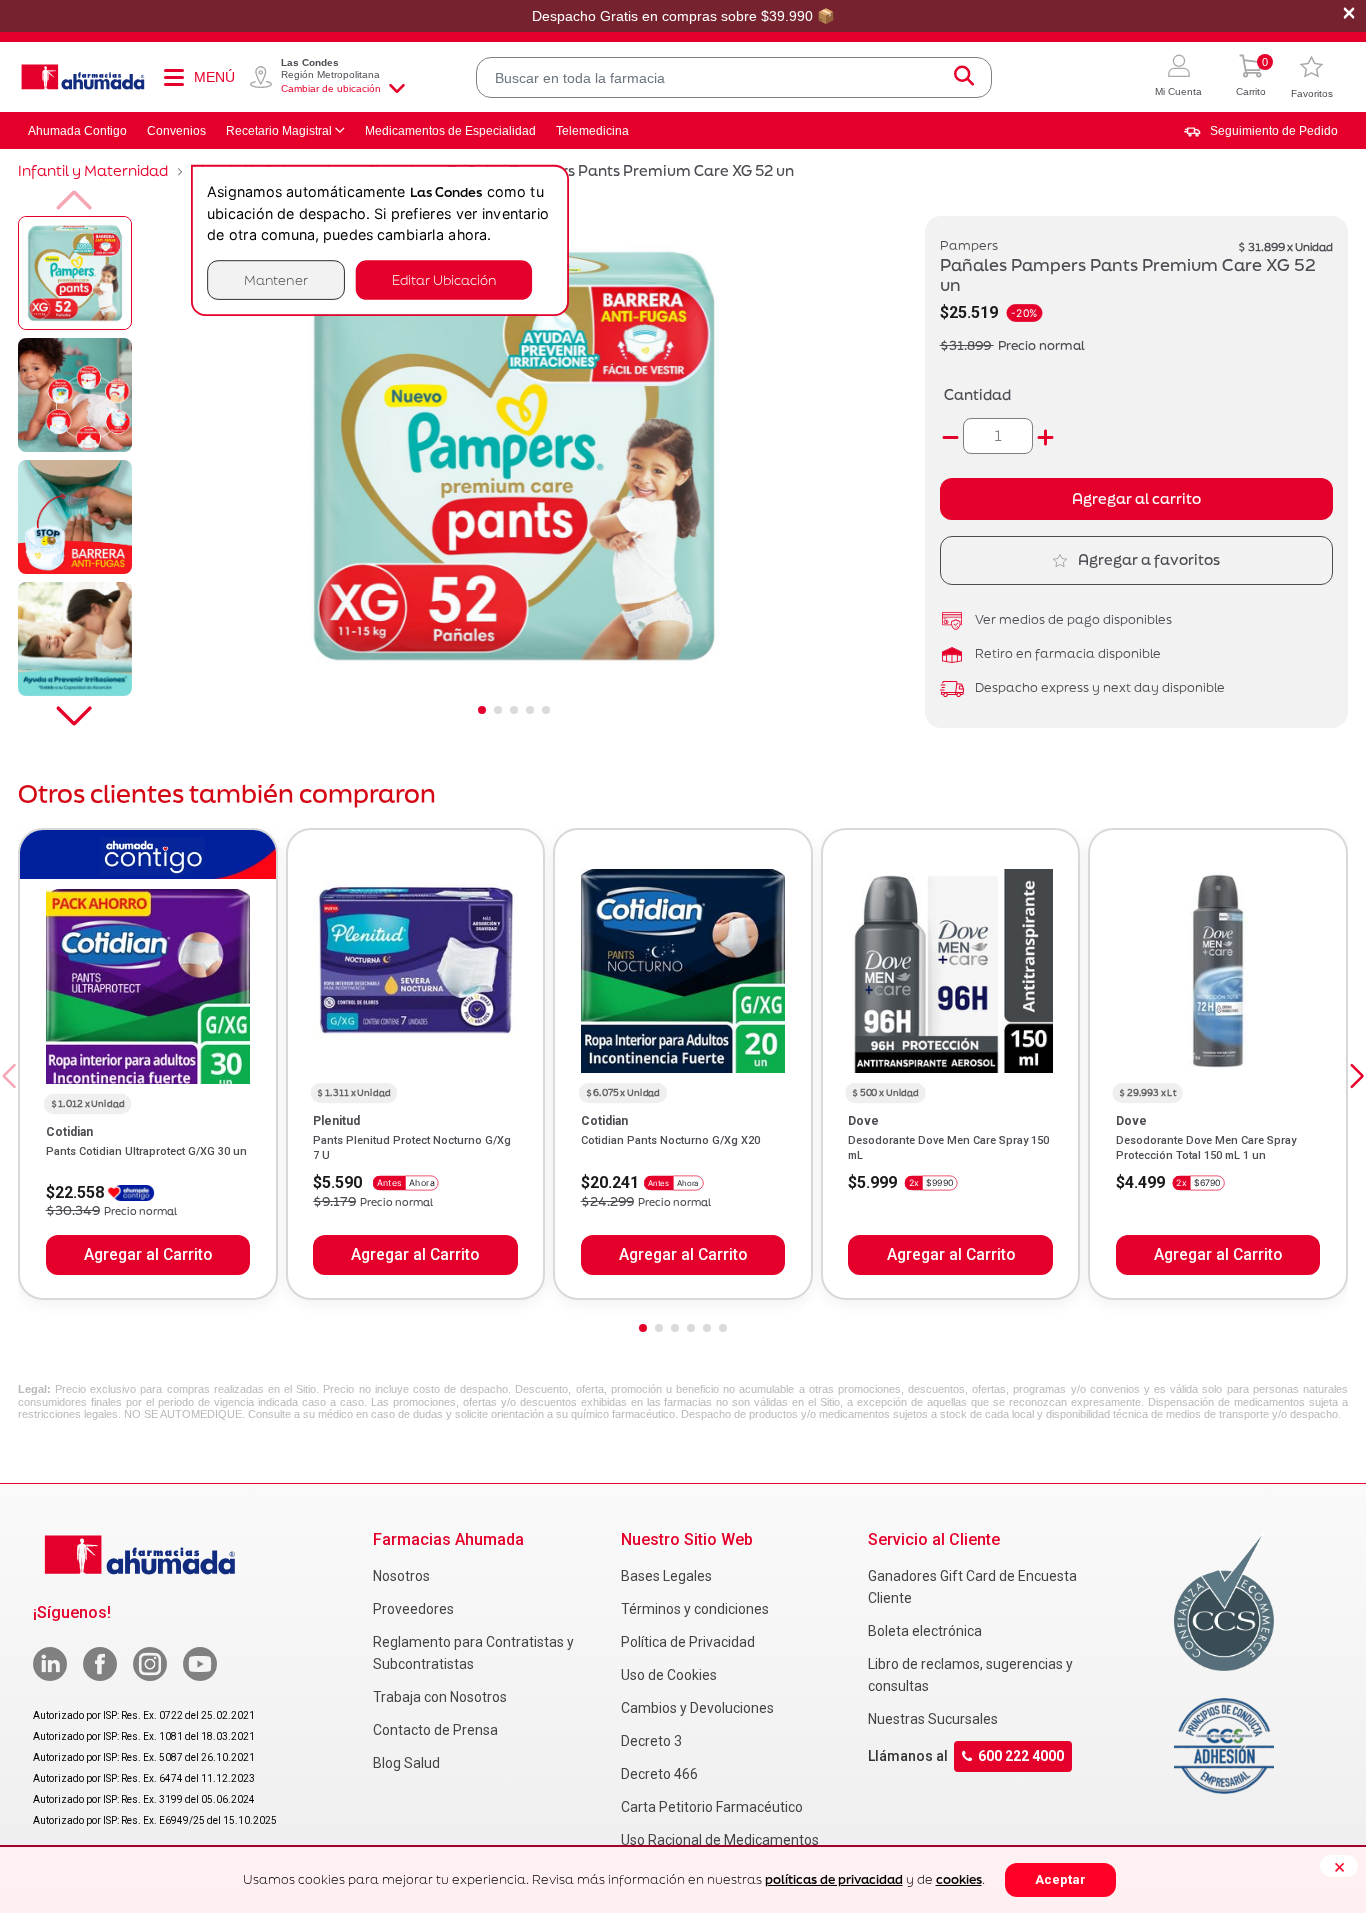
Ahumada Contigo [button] (77, 131)
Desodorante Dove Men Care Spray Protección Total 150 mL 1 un (1206, 1147)
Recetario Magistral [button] (279, 131)
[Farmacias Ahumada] (83, 77)
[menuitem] (1261, 131)
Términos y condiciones (695, 1609)
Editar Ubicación (444, 279)
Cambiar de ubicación (331, 88)
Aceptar (1060, 1879)
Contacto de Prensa (435, 1730)
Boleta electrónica (925, 1631)
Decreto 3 (651, 1741)
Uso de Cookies (669, 1675)
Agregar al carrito (1136, 498)
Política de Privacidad (688, 1642)
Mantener (276, 279)
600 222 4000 (1021, 1756)
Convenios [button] (176, 131)
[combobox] (734, 77)
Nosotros (401, 1576)
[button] (1178, 77)
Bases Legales (666, 1576)
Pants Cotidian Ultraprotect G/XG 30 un (146, 1151)
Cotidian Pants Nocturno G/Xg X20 (670, 1140)
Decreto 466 (659, 1774)
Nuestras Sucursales (933, 1719)
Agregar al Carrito (148, 1255)
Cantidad (977, 394)
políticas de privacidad (834, 1879)
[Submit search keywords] (964, 77)
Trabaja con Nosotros (440, 1697)
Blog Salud (406, 1763)
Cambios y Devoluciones (697, 1708)
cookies (959, 1879)
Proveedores (413, 1609)
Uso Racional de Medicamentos (720, 1840)
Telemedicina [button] (592, 131)
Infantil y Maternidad (93, 170)
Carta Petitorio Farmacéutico (712, 1807)
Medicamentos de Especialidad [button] (450, 131)
